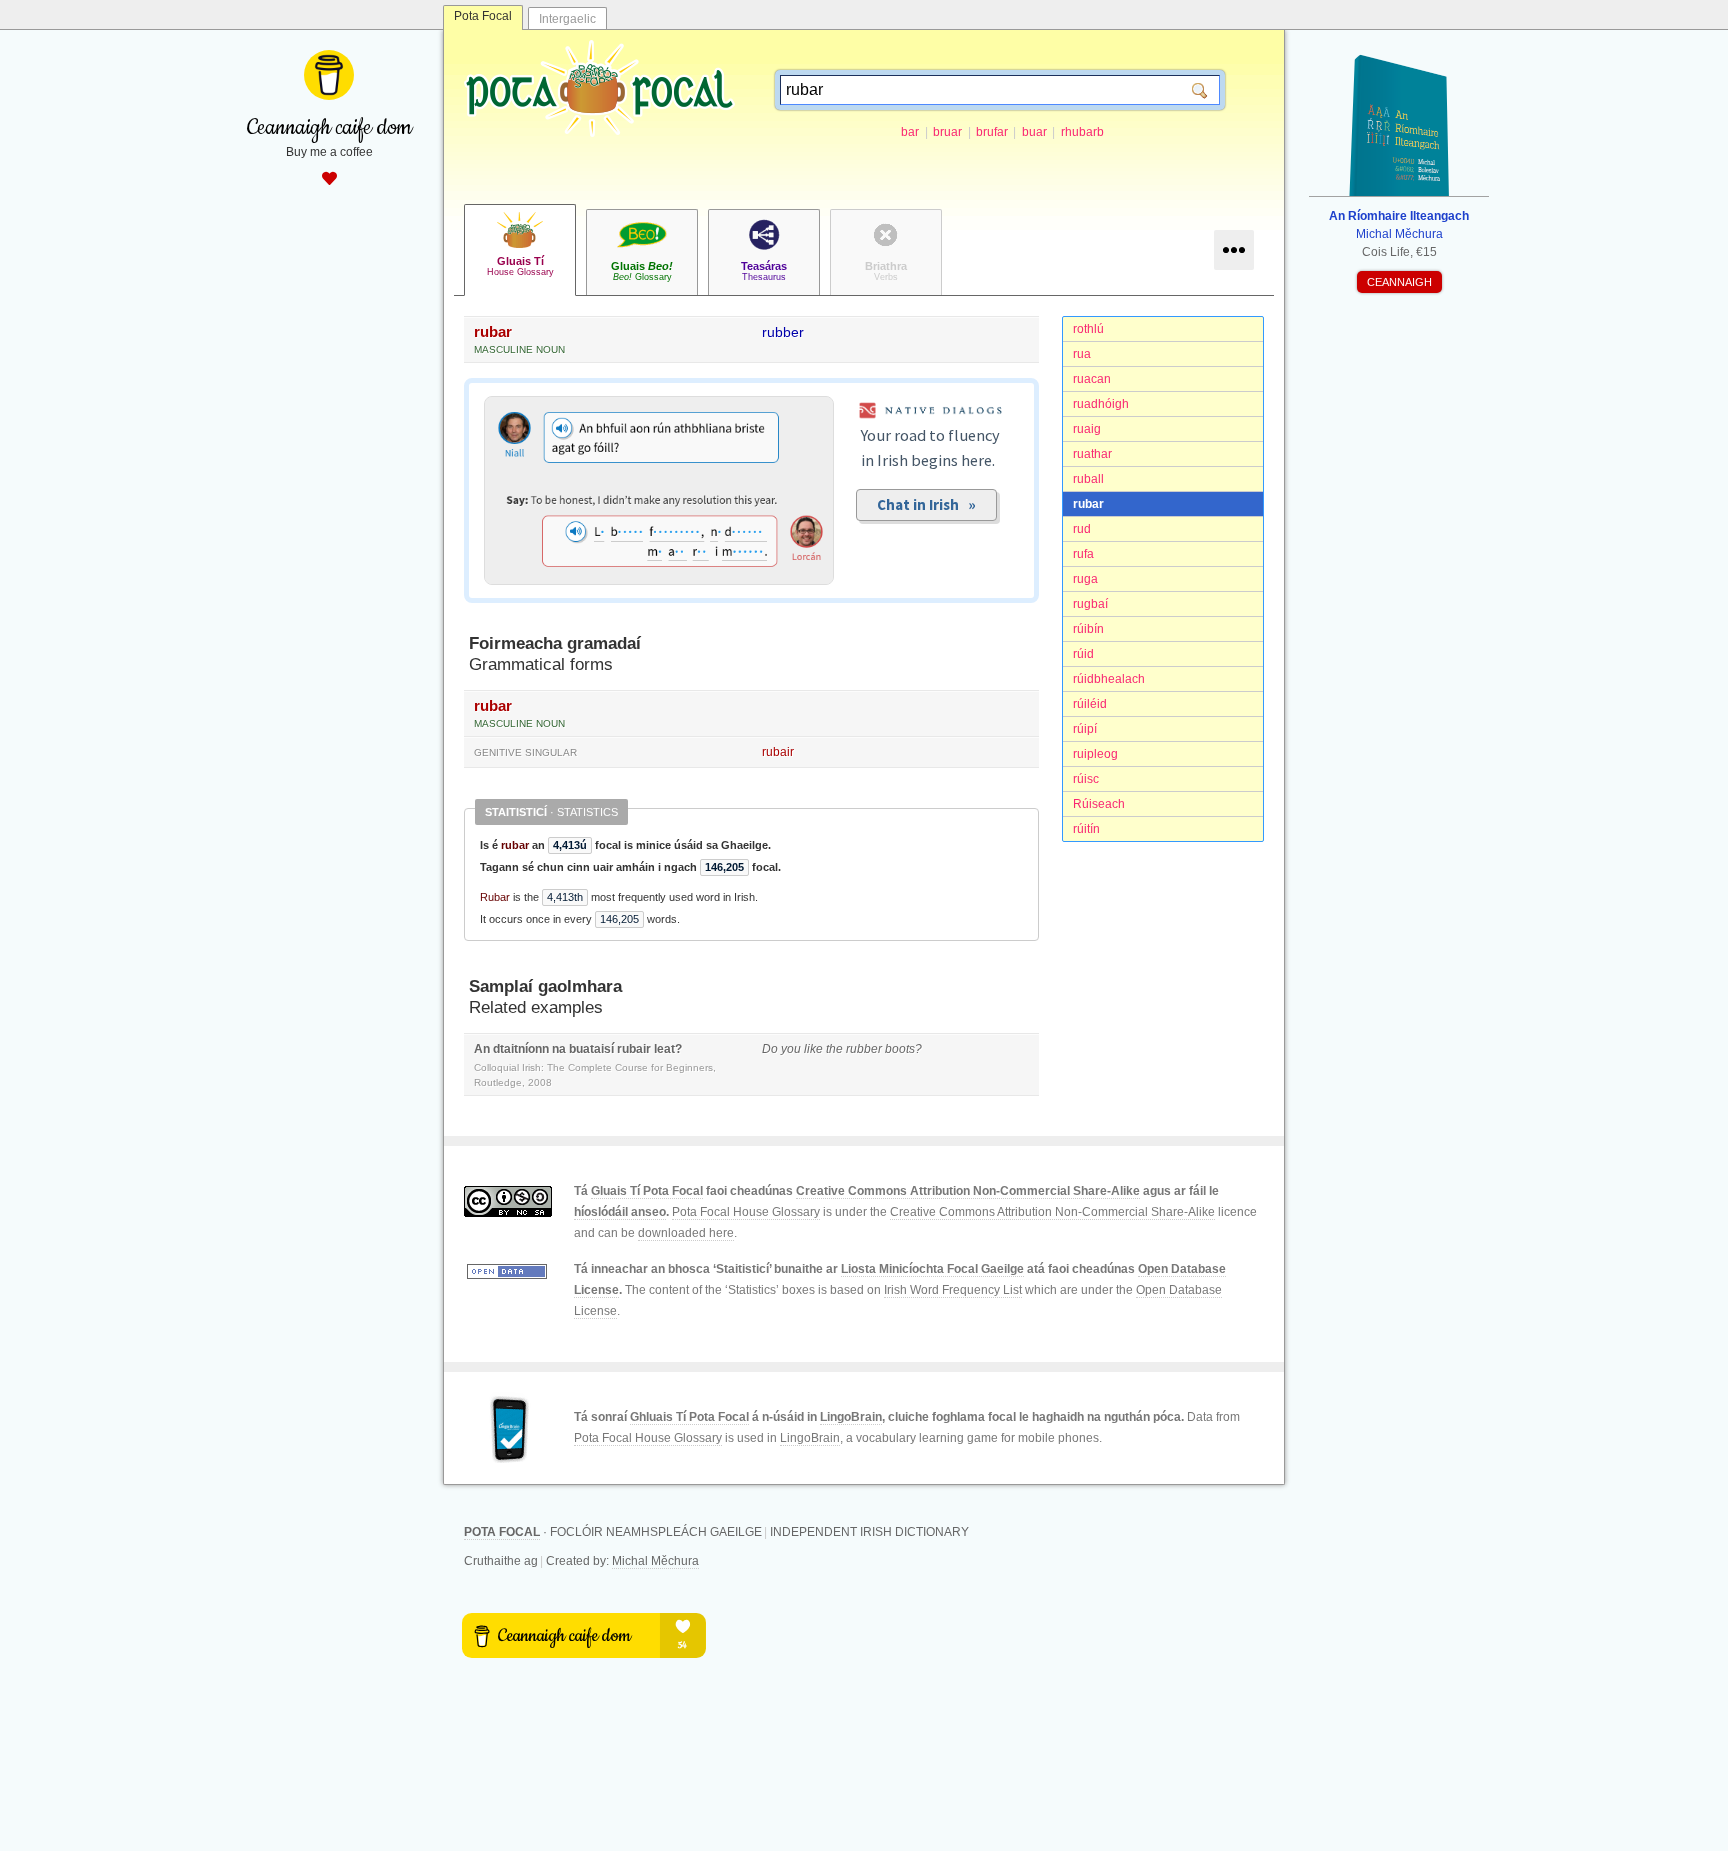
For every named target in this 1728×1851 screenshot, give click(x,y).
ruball (1088, 479)
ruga (1085, 579)
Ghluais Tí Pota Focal (689, 1417)
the (834, 1049)
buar (1034, 132)
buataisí (591, 1049)
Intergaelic (567, 19)
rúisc (1086, 779)
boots (900, 1049)
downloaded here (686, 1233)
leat (664, 1049)
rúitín (1086, 829)
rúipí (1085, 729)
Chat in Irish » (926, 504)
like (813, 1049)
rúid (1083, 654)
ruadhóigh (1101, 404)
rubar (1088, 504)
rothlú (1088, 329)
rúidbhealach (1109, 679)
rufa (1083, 554)
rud (1082, 529)
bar (910, 132)
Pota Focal (483, 16)
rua (1082, 354)
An (482, 1049)
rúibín (1088, 629)
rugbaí (1090, 604)
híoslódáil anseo (620, 1212)
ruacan (1092, 379)
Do (770, 1049)
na (559, 1049)
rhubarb (1082, 132)
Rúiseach (1099, 804)
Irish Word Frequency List (953, 1290)
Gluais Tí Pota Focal (647, 1191)
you (791, 1049)
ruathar (1092, 454)
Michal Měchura (655, 1561)
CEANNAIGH (1399, 282)
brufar (992, 132)
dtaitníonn (521, 1049)
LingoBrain (851, 1417)
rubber (783, 332)
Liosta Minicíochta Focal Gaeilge (932, 1269)
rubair (778, 752)
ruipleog (1095, 754)
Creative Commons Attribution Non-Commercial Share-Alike (968, 1191)
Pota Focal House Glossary (746, 1212)
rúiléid (1090, 704)
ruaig (1087, 429)
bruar (947, 132)
